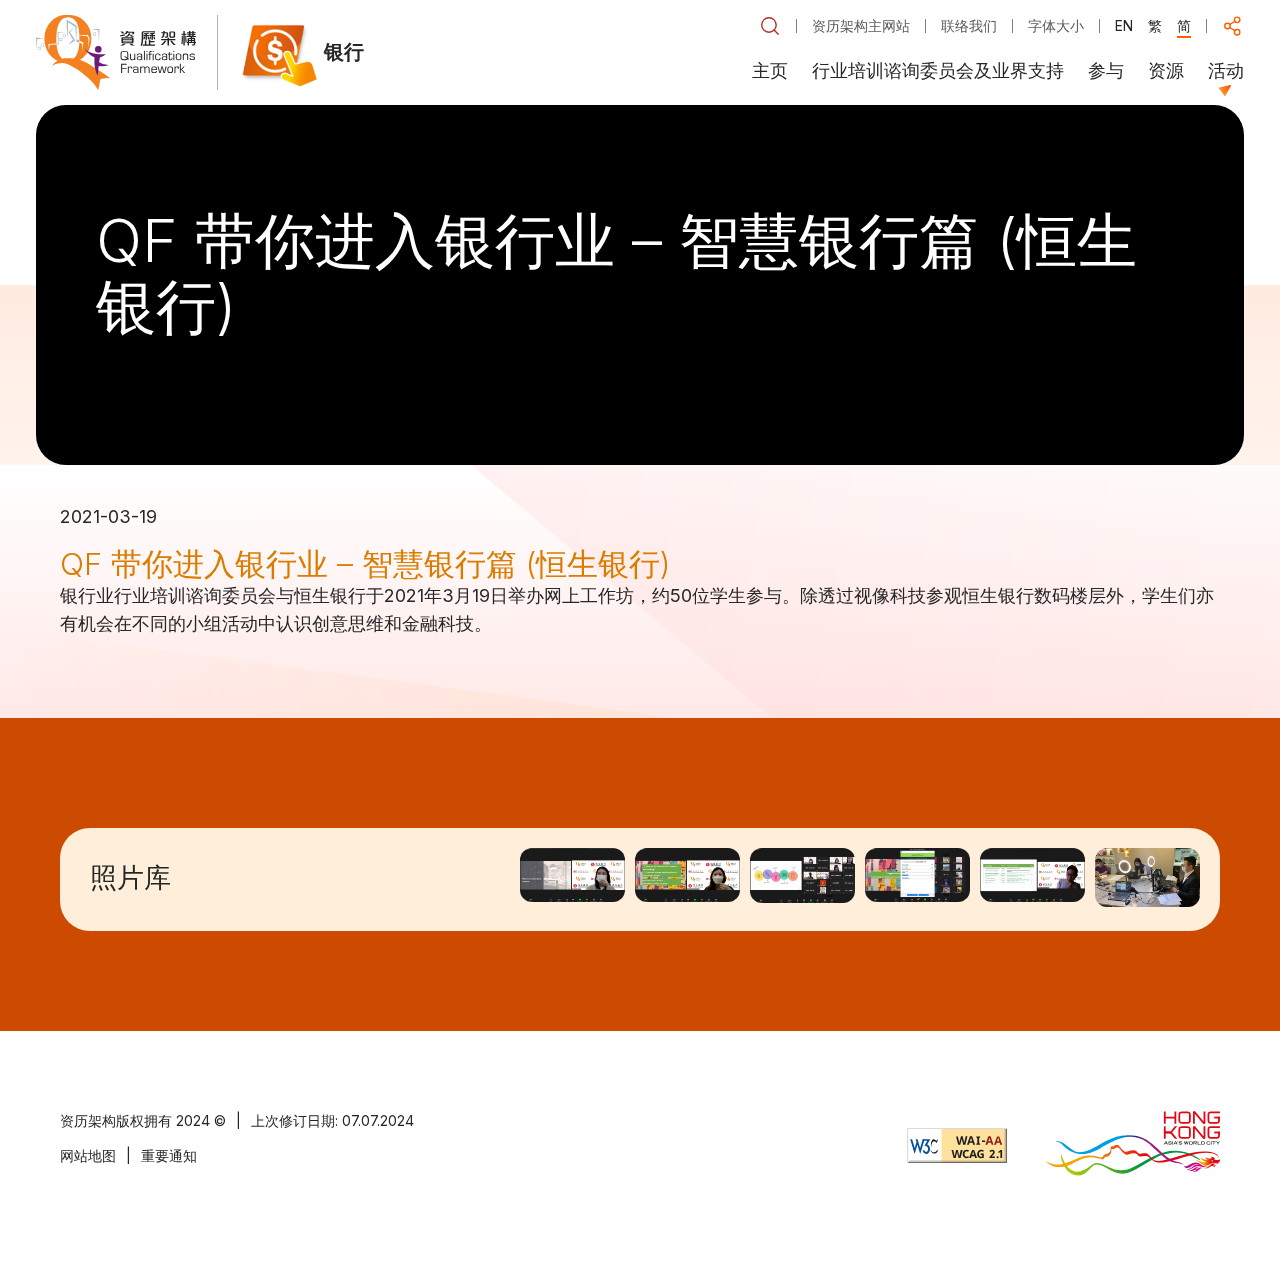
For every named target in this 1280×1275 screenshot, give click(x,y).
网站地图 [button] (88, 1155)
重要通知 (169, 1155)
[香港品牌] (1133, 1145)
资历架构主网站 (861, 25)
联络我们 (969, 25)
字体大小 (1056, 25)
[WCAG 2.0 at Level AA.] (957, 1145)
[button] (770, 26)
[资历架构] (116, 52)
